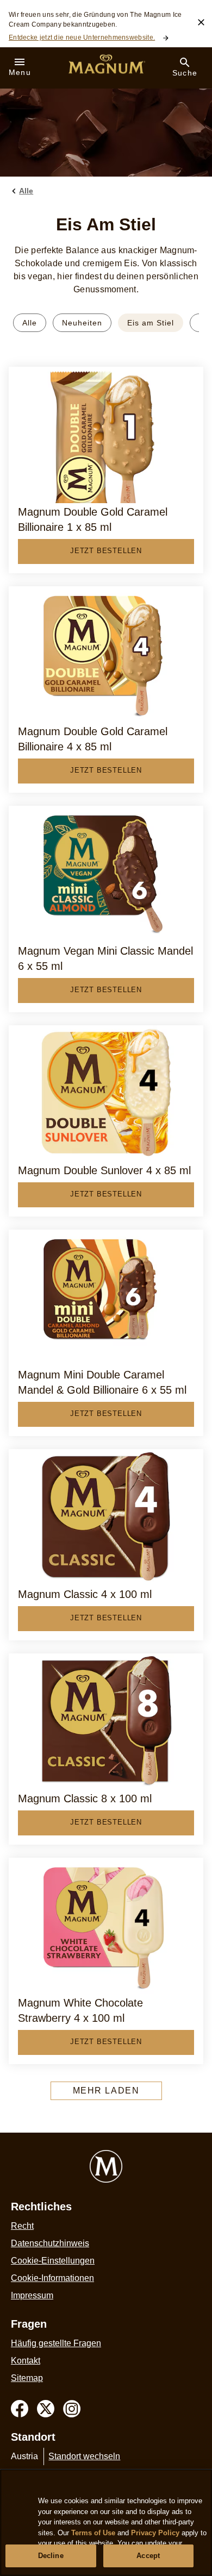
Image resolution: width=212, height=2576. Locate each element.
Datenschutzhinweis (50, 2243)
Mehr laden (106, 2091)
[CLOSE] (201, 22)
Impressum (32, 2295)
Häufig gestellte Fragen (56, 2343)
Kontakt (26, 2361)
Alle (30, 323)
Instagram (72, 2409)
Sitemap (27, 2378)
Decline (51, 2556)
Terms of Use (93, 2533)
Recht (22, 2226)
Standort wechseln (84, 2456)
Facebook (20, 2409)
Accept (148, 2556)
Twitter (46, 2409)
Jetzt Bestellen (106, 551)
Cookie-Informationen (52, 2278)
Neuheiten (82, 323)
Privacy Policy (155, 2533)
